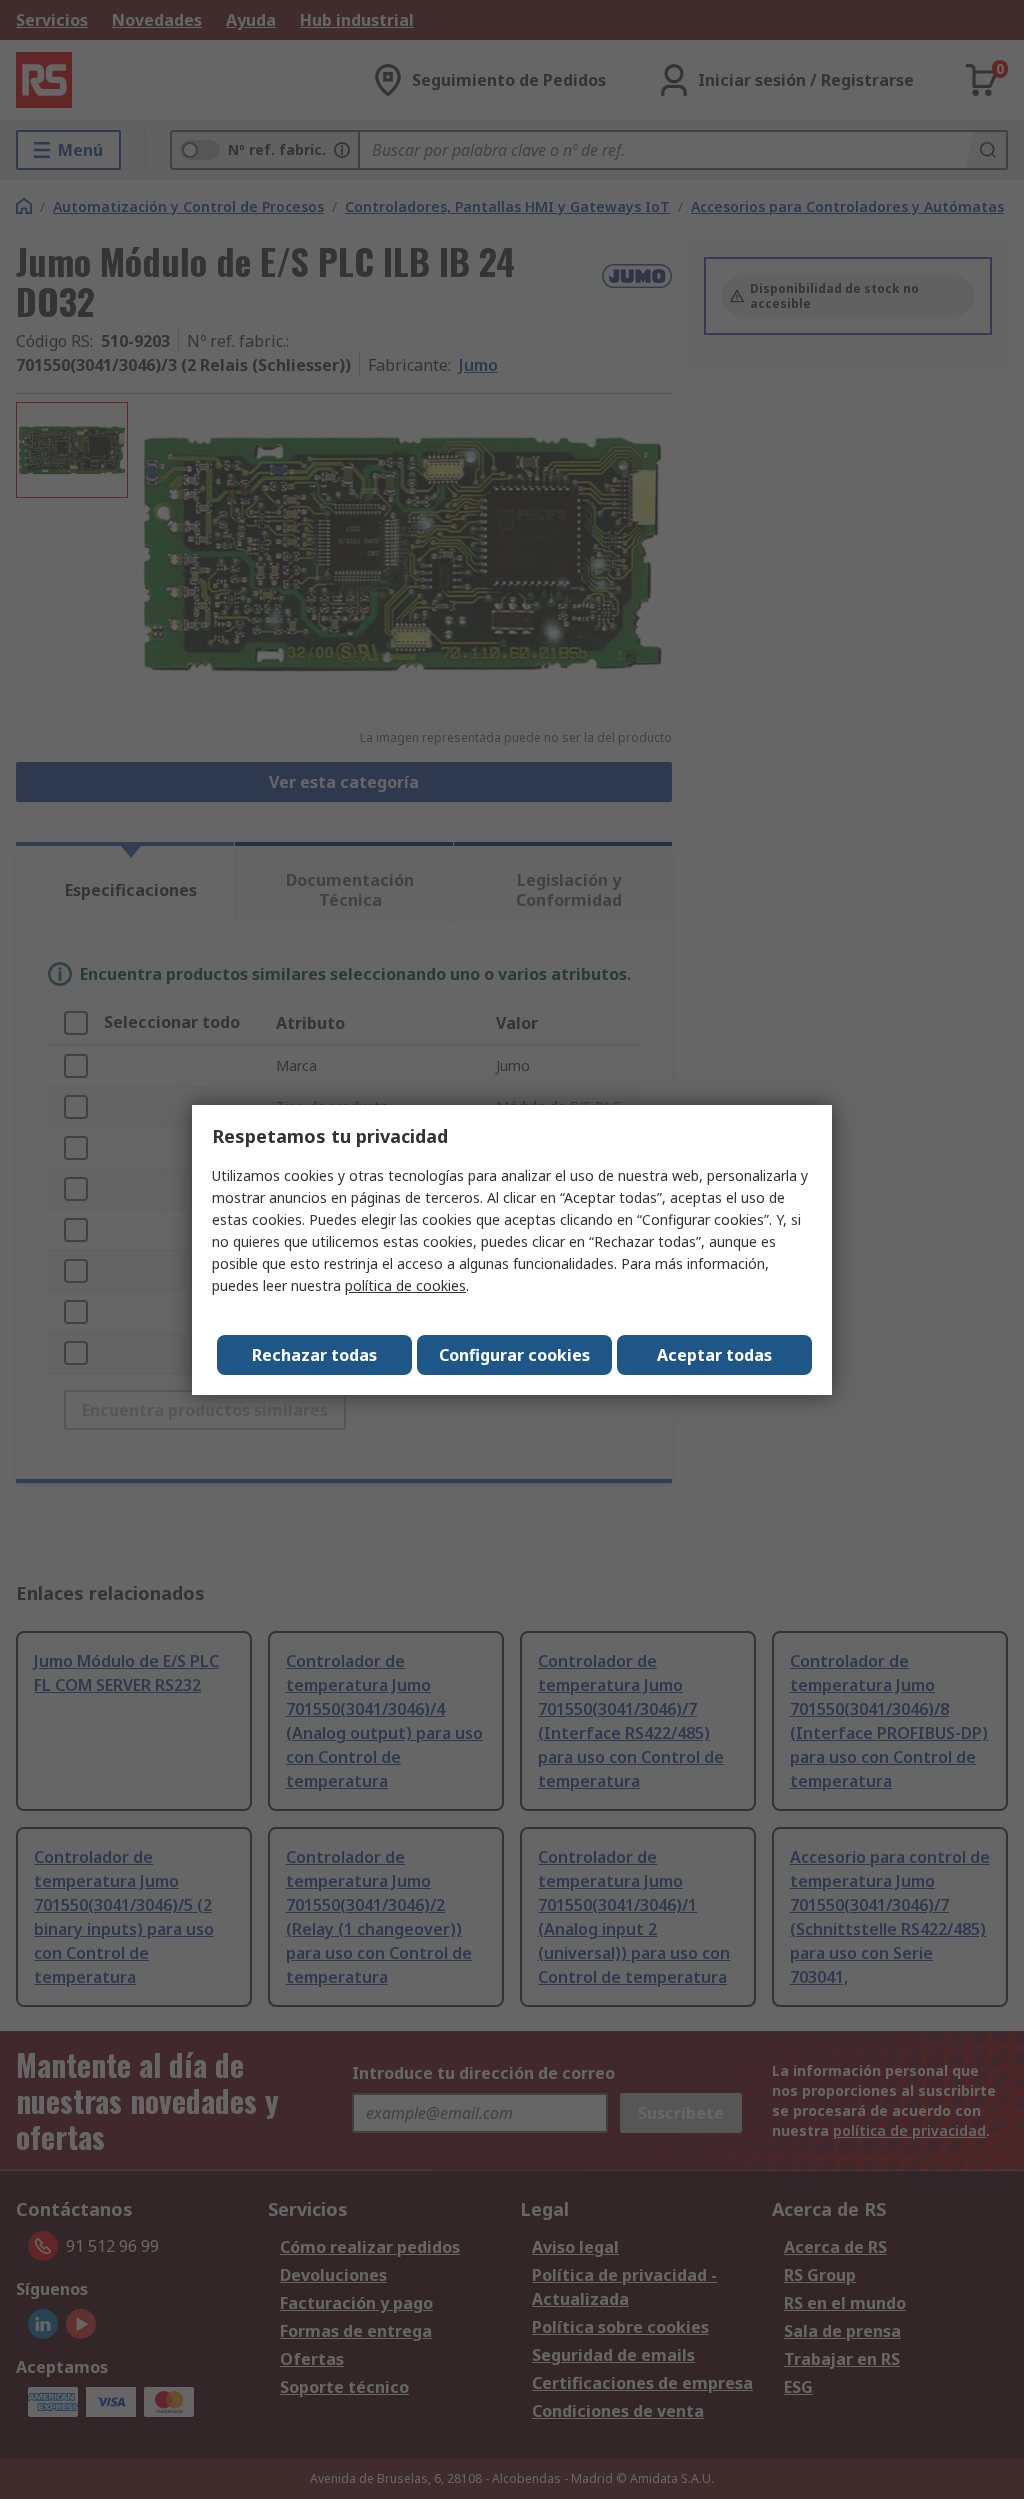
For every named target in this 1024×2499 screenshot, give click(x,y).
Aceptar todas (714, 1355)
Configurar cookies (514, 1355)
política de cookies (405, 1285)
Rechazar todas (314, 1355)
